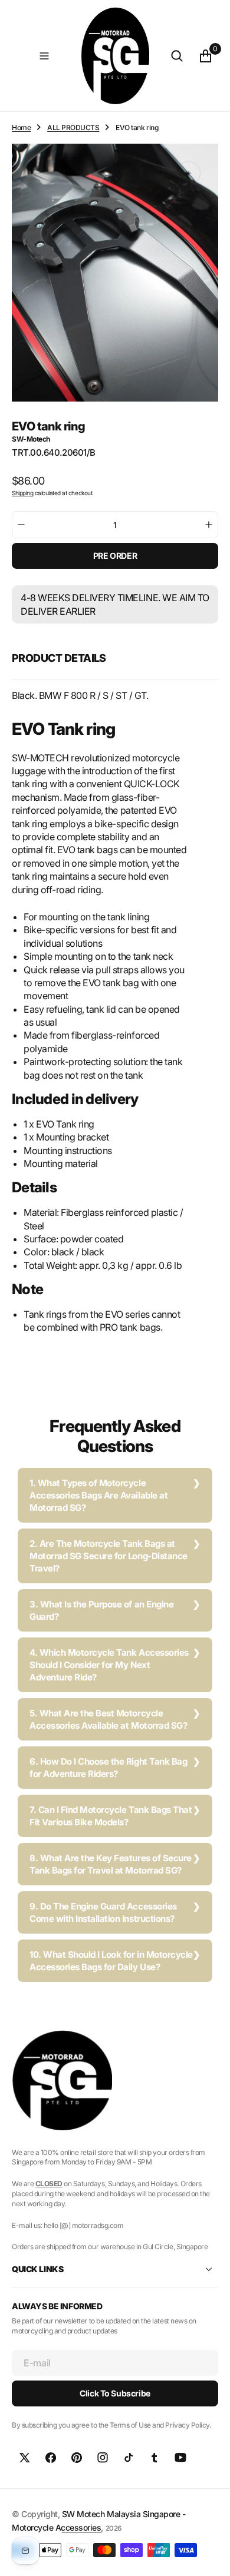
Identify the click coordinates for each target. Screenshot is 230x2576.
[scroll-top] (210, 2556)
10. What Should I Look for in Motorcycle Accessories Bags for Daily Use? (111, 1961)
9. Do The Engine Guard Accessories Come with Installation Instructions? (103, 1912)
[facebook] (51, 2458)
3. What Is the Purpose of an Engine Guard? (101, 1610)
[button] (44, 56)
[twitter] (25, 2458)
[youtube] (180, 2458)
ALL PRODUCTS (73, 127)
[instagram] (103, 2458)
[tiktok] (129, 2458)
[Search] (177, 56)
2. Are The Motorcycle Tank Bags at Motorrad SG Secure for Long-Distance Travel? (109, 1556)
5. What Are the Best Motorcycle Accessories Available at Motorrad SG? (108, 1719)
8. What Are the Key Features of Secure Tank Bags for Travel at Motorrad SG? (111, 1864)
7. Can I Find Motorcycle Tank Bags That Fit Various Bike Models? (111, 1816)
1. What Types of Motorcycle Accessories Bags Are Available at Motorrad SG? (98, 1495)
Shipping (22, 493)
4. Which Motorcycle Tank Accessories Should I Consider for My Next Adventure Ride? (109, 1665)
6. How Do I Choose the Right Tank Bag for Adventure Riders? (108, 1768)
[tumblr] (155, 2458)
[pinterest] (77, 2458)
